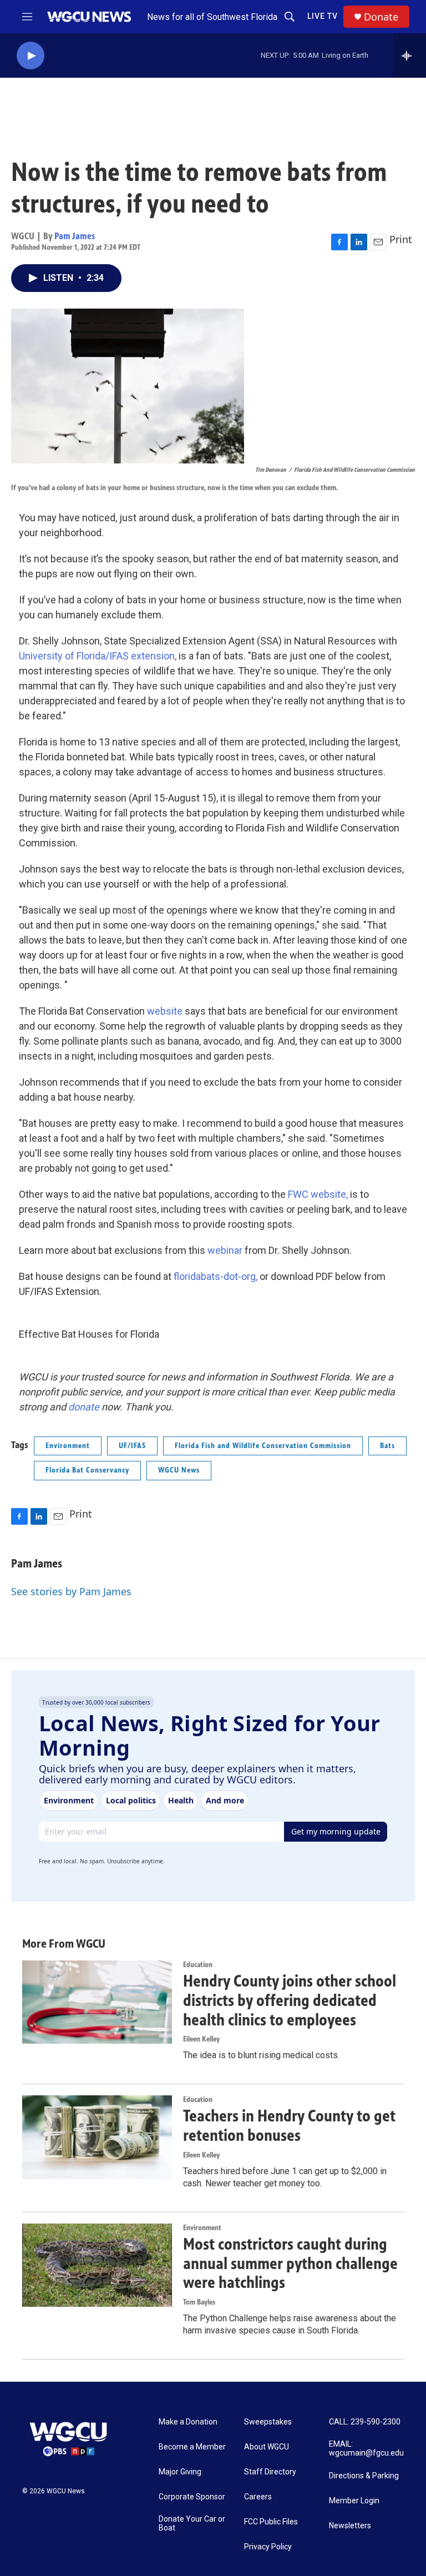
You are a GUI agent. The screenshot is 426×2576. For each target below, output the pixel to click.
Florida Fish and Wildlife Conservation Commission (263, 1446)
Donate (381, 17)
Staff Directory (270, 2472)
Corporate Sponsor (192, 2497)
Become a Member (192, 2447)
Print (401, 239)
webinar (226, 1250)
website (166, 1011)
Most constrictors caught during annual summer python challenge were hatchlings (290, 2264)
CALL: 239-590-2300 (365, 2422)
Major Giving (180, 2472)
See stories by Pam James (71, 1591)
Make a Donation (188, 2422)
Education (198, 1965)
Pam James (75, 236)
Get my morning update (336, 1831)
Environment (68, 1446)
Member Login (354, 2501)
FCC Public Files (271, 2522)
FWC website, (318, 1194)
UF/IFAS (132, 1446)
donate (84, 1407)
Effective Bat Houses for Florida (89, 1334)
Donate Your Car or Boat (192, 2524)
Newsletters (350, 2526)
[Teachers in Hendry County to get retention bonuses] (97, 2137)
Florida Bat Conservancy (87, 1470)
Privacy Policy (268, 2547)
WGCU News (179, 1470)
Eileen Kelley (201, 2039)
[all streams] (410, 56)
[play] (31, 56)
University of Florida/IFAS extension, (98, 656)
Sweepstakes (268, 2422)
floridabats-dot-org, (214, 1276)
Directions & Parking (364, 2476)
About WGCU (267, 2447)
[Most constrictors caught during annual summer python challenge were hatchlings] (97, 2265)
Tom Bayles (199, 2302)
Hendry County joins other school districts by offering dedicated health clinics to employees (290, 2000)
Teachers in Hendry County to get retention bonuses (289, 2126)
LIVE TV (323, 16)
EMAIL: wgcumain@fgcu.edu (366, 2449)
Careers (258, 2497)
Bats (387, 1446)
